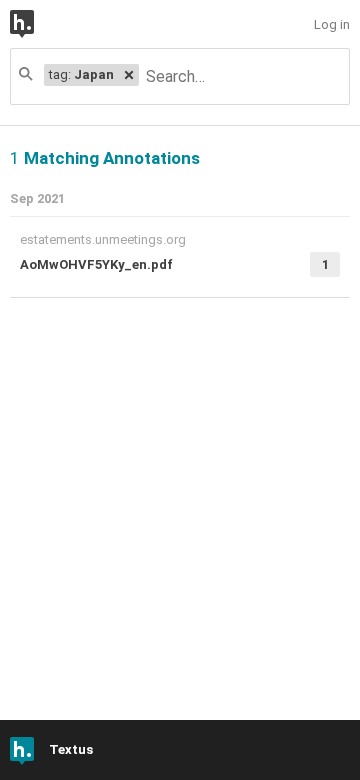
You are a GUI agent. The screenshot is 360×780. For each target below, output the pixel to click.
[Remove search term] (129, 75)
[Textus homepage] (37, 24)
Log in (332, 24)
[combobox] (243, 76)
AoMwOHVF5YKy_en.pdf (96, 264)
